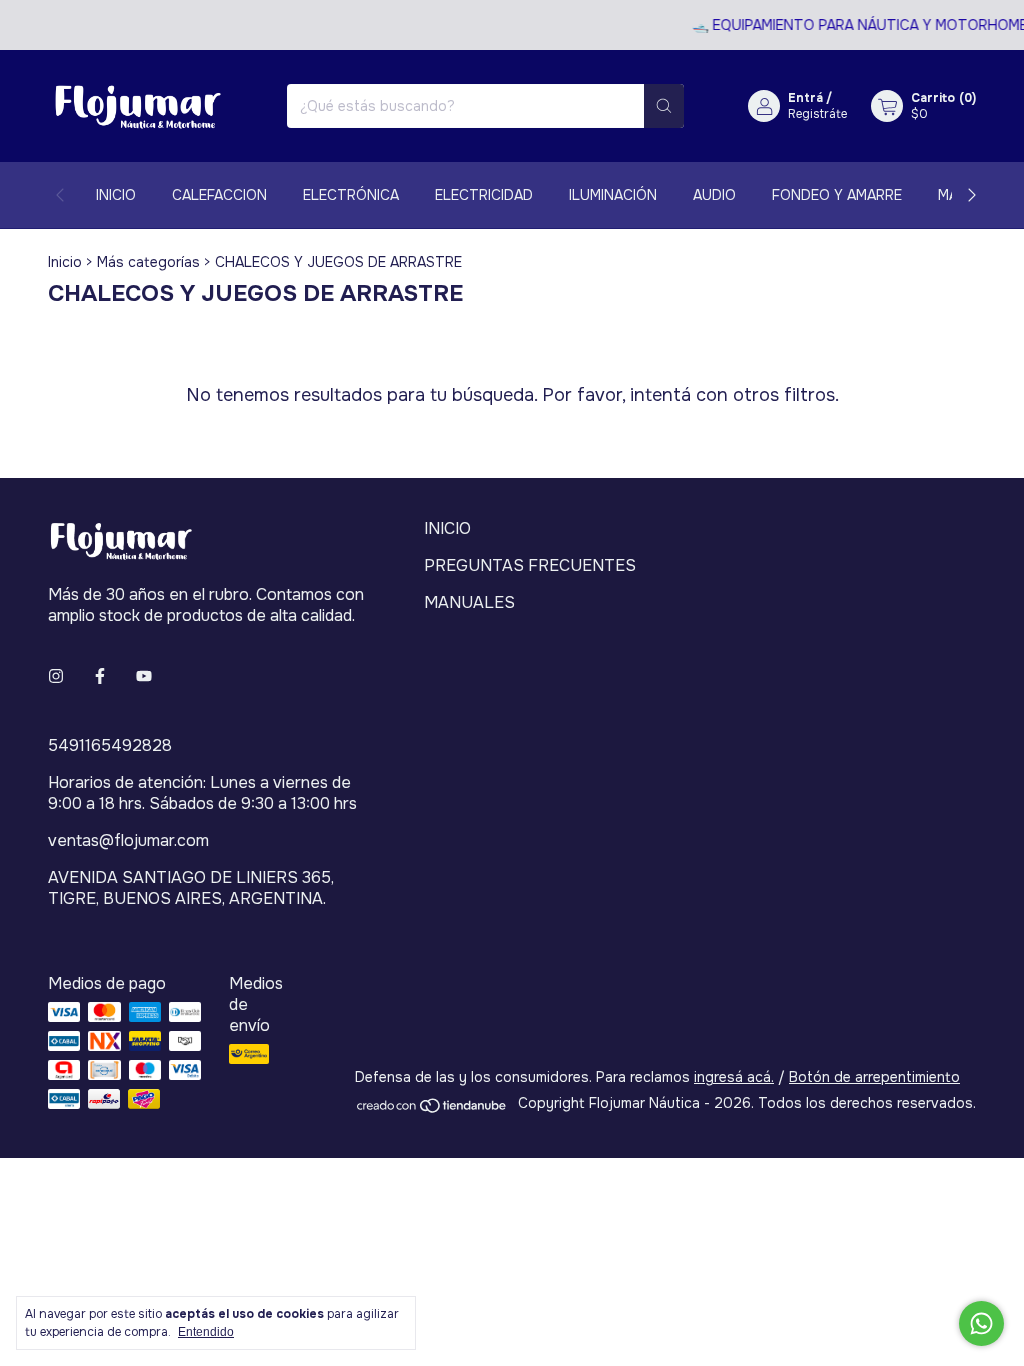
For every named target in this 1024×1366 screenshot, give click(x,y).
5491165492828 (110, 745)
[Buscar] (664, 106)
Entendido (206, 1332)
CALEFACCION (219, 195)
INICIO (116, 195)
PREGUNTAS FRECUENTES (530, 565)
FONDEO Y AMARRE (837, 195)
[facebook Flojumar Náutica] (100, 676)
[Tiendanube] (432, 1109)
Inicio (65, 262)
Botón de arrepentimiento (874, 1077)
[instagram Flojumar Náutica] (56, 676)
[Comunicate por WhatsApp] (981, 1323)
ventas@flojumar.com (128, 840)
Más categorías (148, 262)
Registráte (817, 114)
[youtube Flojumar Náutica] (144, 676)
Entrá (805, 98)
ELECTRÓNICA (351, 195)
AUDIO (714, 195)
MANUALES (469, 602)
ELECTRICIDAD (484, 195)
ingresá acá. (734, 1077)
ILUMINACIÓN (613, 195)
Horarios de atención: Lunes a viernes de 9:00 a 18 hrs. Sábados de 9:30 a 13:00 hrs (202, 793)
